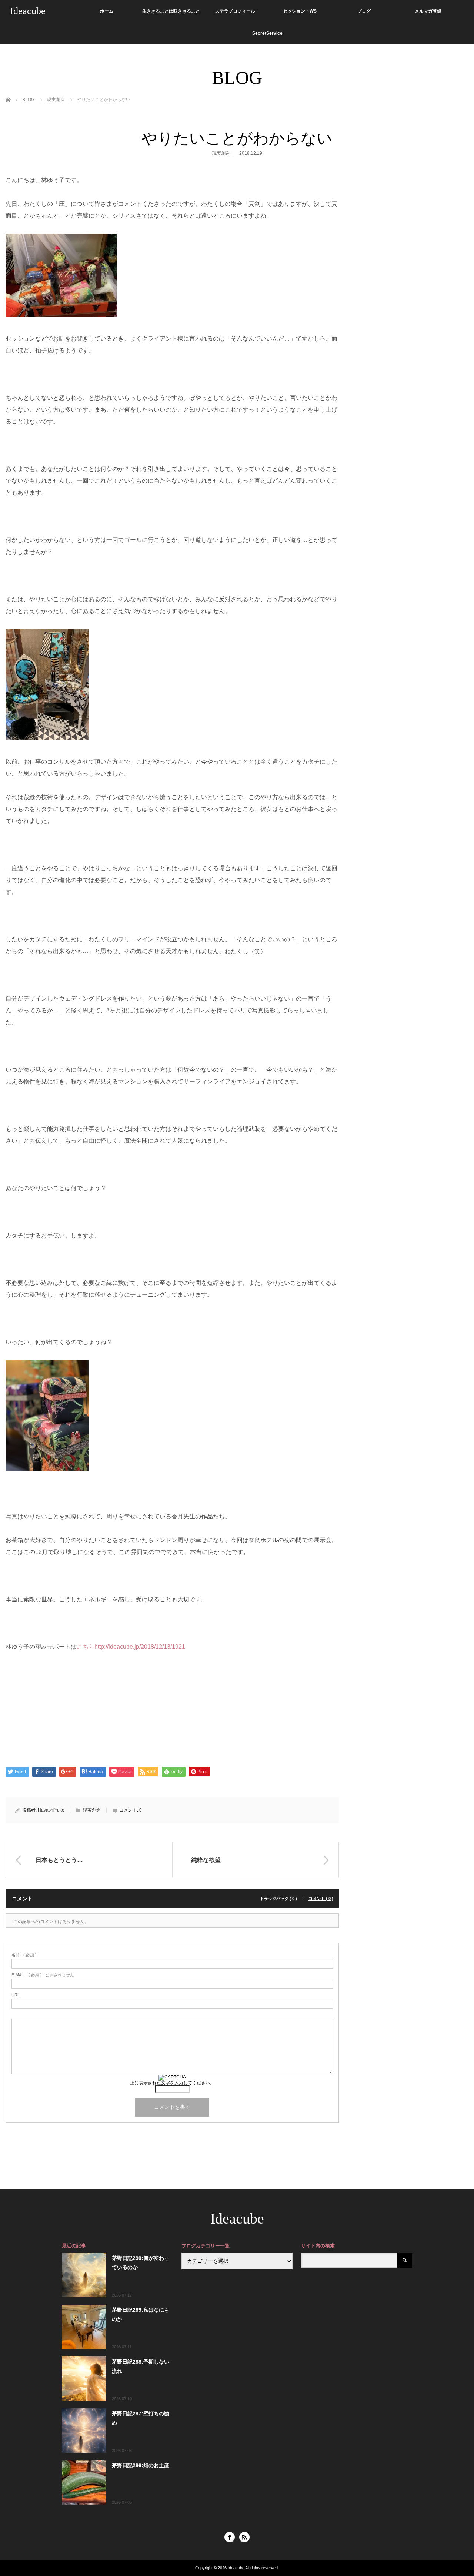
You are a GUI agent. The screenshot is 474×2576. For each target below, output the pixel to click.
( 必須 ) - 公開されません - (44, 1975)
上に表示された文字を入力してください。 (172, 2083)
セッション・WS (300, 11)
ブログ (364, 11)
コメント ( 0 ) (321, 1899)
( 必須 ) (24, 1955)
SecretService (267, 33)
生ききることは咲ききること (171, 11)
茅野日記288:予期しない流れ (141, 2366)
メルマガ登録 (428, 11)
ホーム (107, 11)
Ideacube (28, 11)
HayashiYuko (51, 1810)
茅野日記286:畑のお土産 (141, 2465)
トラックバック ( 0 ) (278, 1899)
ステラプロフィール (235, 11)
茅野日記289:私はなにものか (141, 2314)
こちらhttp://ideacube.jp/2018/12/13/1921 (131, 1647)
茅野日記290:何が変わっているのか (141, 2263)
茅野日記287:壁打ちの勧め (141, 2418)
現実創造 (221, 153)
